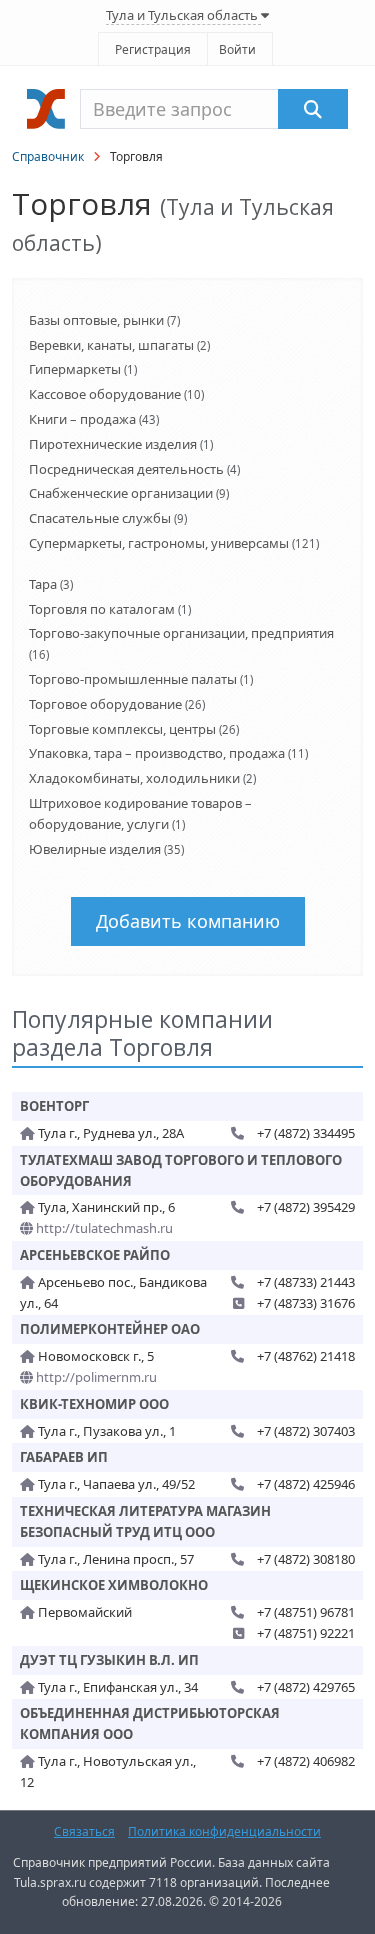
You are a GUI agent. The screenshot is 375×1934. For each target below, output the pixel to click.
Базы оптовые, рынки (96, 320)
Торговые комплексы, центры (122, 729)
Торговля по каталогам (102, 609)
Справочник (48, 156)
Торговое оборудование (105, 704)
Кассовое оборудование (105, 394)
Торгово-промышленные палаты (133, 679)
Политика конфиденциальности (224, 1831)
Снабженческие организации (121, 493)
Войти (237, 49)
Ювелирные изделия (95, 849)
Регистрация (153, 49)
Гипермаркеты (75, 369)
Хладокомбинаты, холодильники (134, 778)
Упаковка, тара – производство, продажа (157, 753)
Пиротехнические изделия (113, 444)
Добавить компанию (188, 921)
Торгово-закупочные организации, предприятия (181, 633)
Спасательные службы (100, 518)
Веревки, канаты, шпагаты (111, 345)
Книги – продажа (82, 419)
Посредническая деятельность (126, 469)
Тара (43, 584)
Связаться (84, 1831)
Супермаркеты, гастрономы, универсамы (159, 543)
